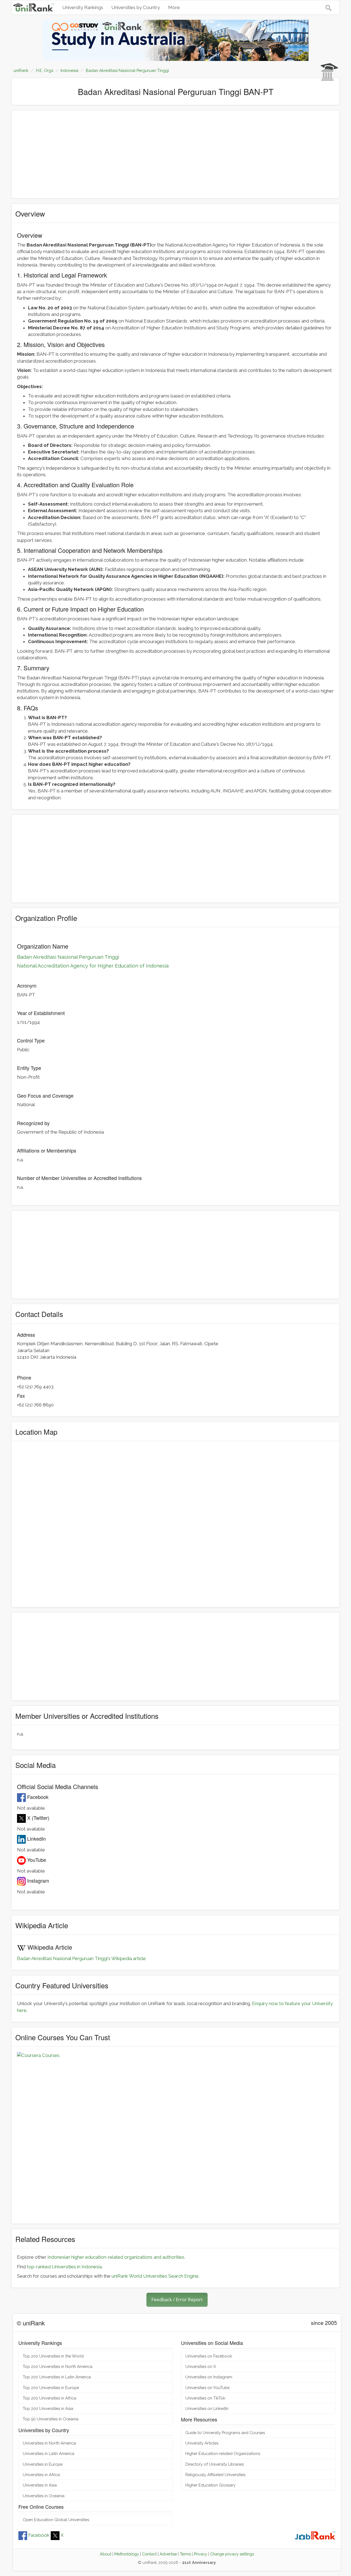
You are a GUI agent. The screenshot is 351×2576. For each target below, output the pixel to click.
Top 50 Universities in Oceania (51, 2419)
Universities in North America (49, 2443)
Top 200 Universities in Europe (51, 2388)
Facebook (39, 2535)
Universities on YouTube (207, 2388)
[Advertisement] (175, 154)
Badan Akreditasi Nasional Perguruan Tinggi (68, 957)
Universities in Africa (41, 2475)
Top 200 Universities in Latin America (57, 2377)
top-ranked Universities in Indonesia (64, 2267)
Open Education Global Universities (56, 2520)
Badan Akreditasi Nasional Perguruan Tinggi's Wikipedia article (81, 1958)
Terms (185, 2554)
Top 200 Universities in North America (58, 2366)
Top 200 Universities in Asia (48, 2408)
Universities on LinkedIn (207, 2408)
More (174, 7)
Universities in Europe (43, 2464)
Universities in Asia (40, 2485)
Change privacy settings (232, 2554)
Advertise (168, 2554)
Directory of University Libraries (215, 2464)
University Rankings (83, 7)
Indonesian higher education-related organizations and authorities (116, 2257)
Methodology (127, 2554)
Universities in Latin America (49, 2453)
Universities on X (201, 2366)
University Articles (202, 2443)
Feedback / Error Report (177, 2299)
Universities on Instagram (209, 2377)
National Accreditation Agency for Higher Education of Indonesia (93, 966)
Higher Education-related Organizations (223, 2453)
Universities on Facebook (209, 2356)
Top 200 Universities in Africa (49, 2398)
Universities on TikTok (205, 2398)
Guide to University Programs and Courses (225, 2433)
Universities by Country (136, 7)
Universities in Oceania (44, 2496)
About (106, 2554)
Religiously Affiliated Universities (215, 2475)
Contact (149, 2554)
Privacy (200, 2554)
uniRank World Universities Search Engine (155, 2276)
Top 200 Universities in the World (53, 2356)
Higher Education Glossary (210, 2485)
